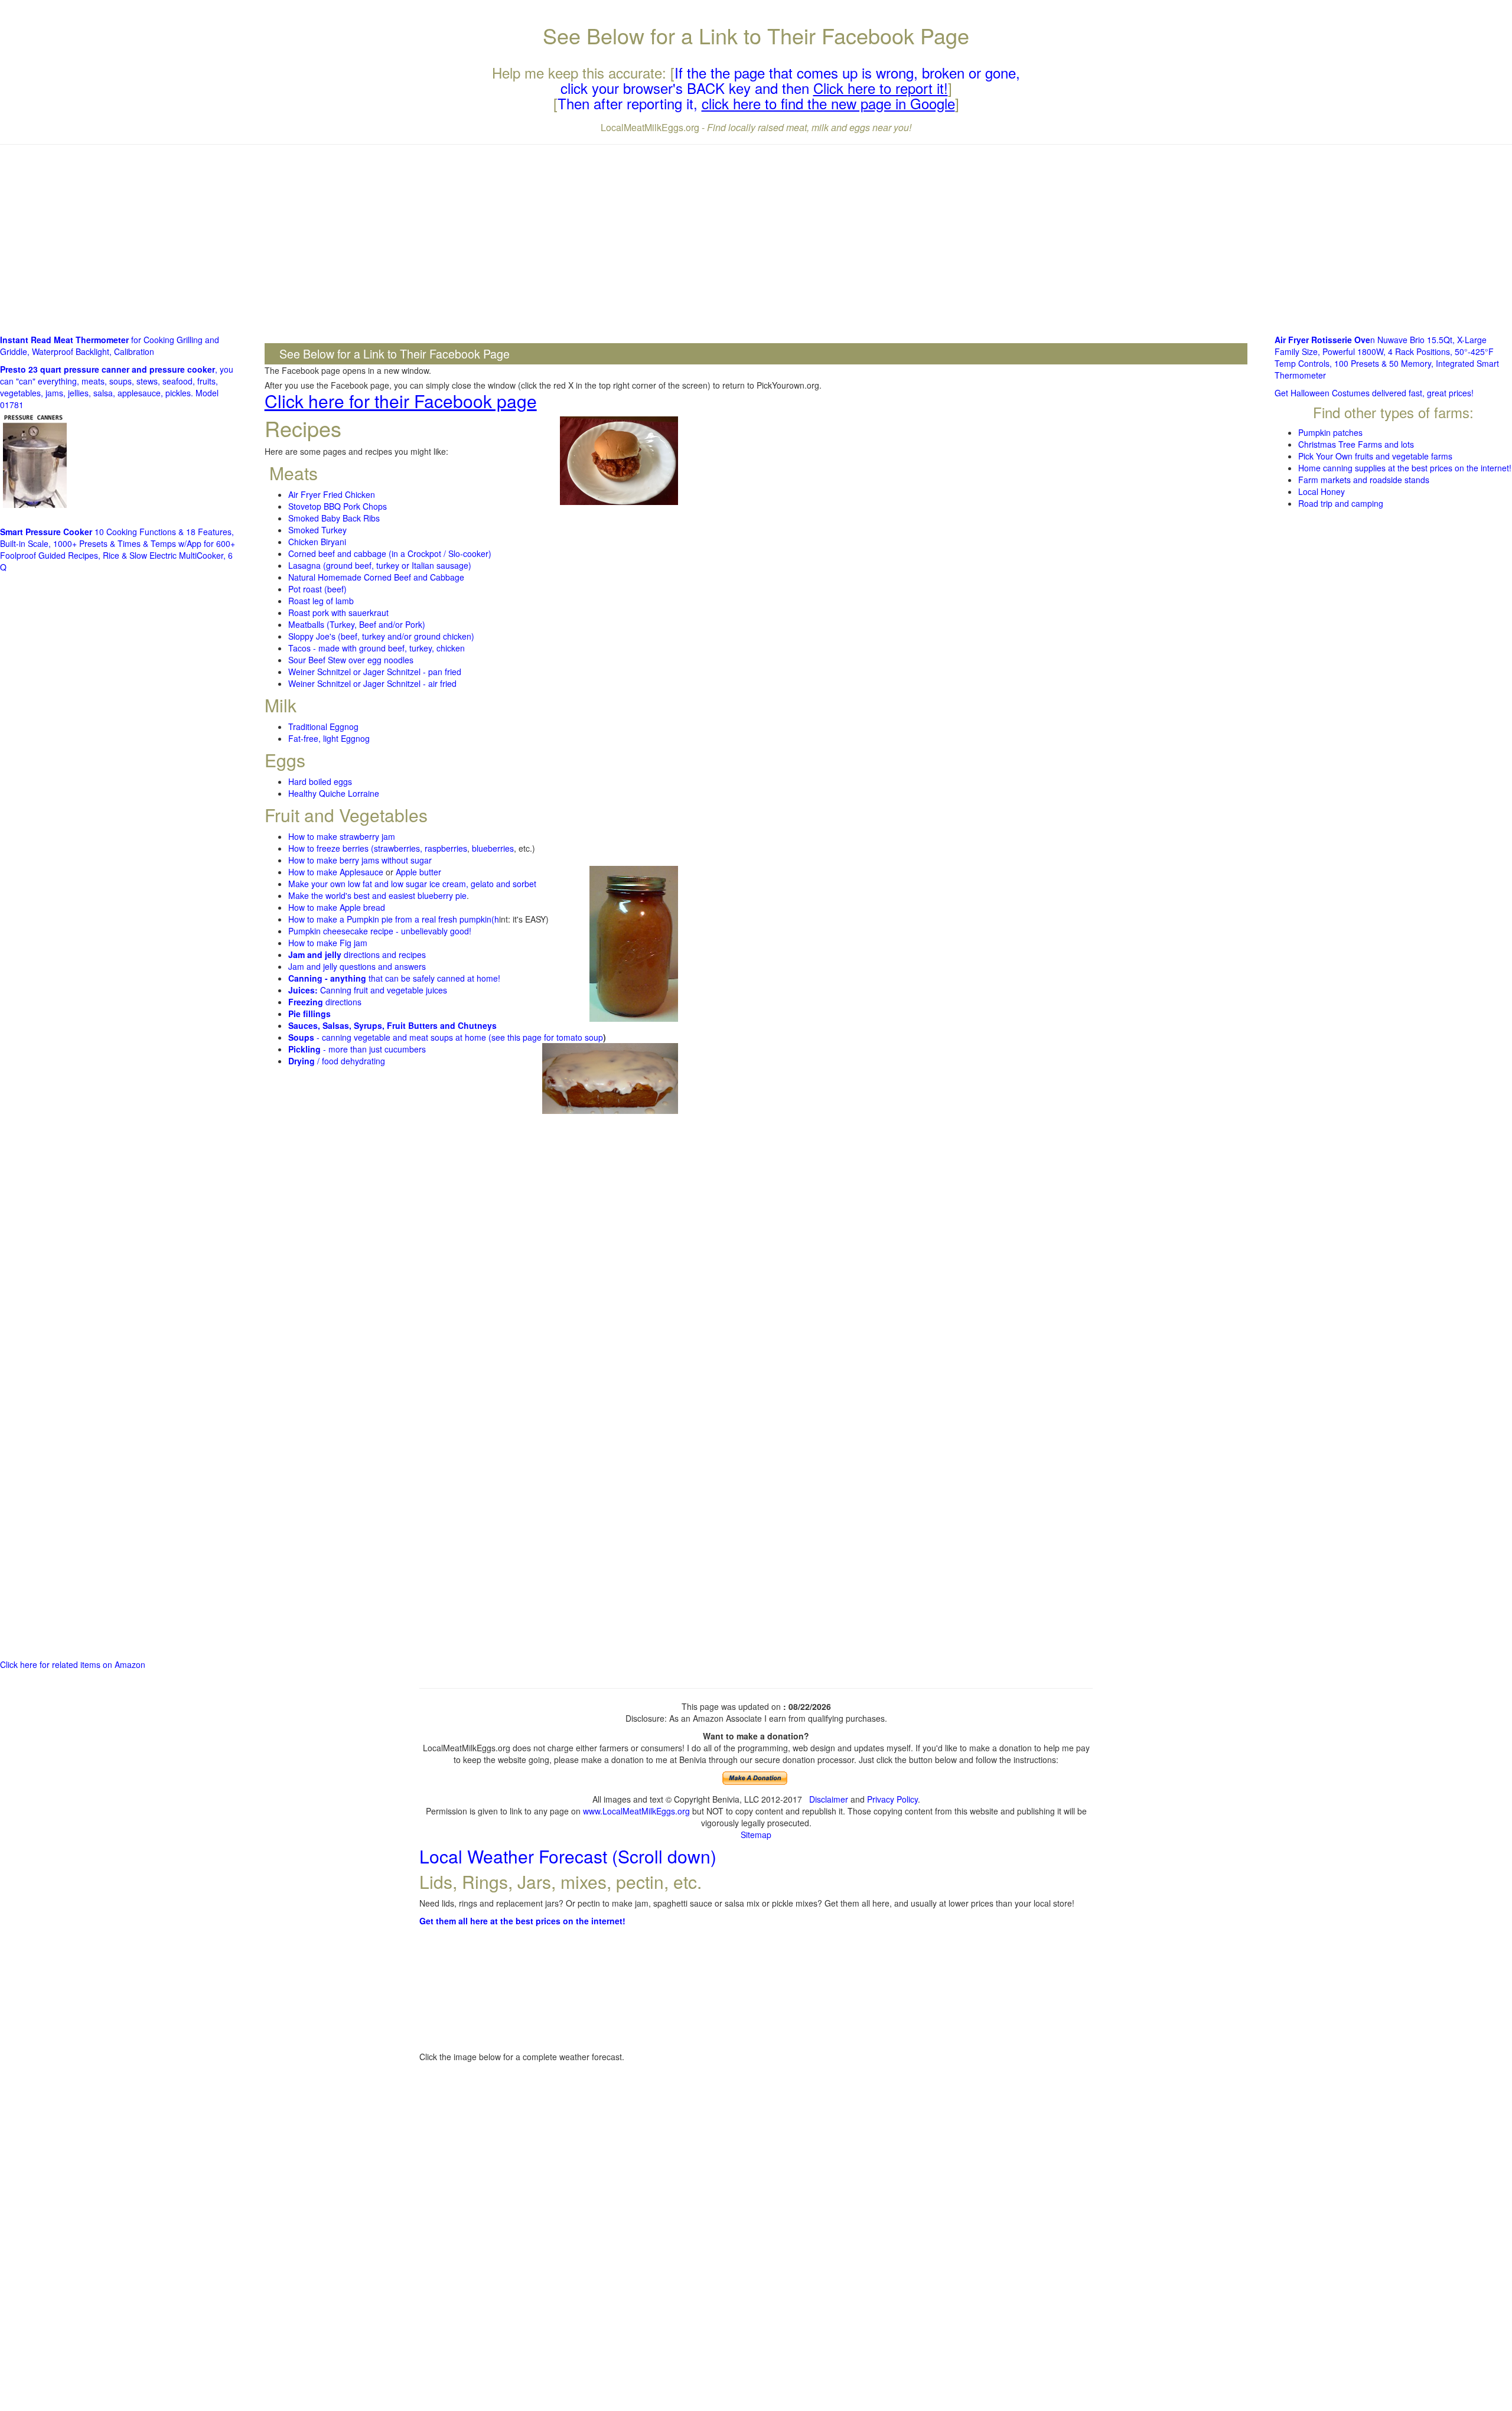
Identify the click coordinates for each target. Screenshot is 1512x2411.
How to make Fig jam (328, 943)
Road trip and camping (1341, 503)
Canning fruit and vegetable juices (368, 990)
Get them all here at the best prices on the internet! (522, 1921)
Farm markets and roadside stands (1364, 480)
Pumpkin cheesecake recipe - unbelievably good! (380, 931)
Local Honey (1322, 491)
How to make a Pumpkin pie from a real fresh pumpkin (390, 919)
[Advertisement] (756, 239)
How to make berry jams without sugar (360, 860)
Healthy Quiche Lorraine (334, 793)
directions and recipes (357, 954)
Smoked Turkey (317, 530)
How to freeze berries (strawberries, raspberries (378, 848)
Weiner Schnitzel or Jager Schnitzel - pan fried (375, 672)
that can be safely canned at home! (394, 978)
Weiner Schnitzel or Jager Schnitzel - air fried (372, 683)
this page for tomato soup (555, 1037)
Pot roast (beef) (317, 589)
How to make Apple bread (337, 907)
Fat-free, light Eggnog (329, 738)
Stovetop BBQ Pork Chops (338, 506)
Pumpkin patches (1330, 432)
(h (495, 919)
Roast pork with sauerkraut (338, 612)
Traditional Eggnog (323, 726)
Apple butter (418, 872)
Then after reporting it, (756, 103)
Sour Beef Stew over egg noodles (351, 660)
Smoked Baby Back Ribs (334, 518)
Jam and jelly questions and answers (357, 966)
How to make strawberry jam (342, 836)
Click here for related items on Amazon (73, 1664)
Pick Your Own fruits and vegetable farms (1375, 456)
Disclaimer (829, 1799)
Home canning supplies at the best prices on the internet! (1405, 468)
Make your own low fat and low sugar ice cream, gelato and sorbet (412, 884)
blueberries (493, 848)
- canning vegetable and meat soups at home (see (398, 1037)
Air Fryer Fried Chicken (332, 494)
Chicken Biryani (317, 542)
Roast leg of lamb (321, 601)
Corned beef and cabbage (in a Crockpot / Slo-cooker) (390, 553)
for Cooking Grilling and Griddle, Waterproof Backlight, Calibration (110, 346)
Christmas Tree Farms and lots (1356, 444)
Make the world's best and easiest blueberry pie (377, 895)
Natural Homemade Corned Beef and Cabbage (376, 577)
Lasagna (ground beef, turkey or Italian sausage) (380, 565)
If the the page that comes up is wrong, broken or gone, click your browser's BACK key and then (791, 80)
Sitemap (756, 1835)
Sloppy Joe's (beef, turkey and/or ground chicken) (381, 636)
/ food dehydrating (337, 1061)
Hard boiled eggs (320, 781)
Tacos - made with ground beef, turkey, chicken (377, 648)
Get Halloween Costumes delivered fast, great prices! (1374, 393)
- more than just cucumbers (357, 1049)
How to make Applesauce (336, 872)
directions (325, 1002)
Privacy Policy (892, 1799)
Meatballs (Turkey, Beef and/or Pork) (357, 624)
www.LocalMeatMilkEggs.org (636, 1811)
